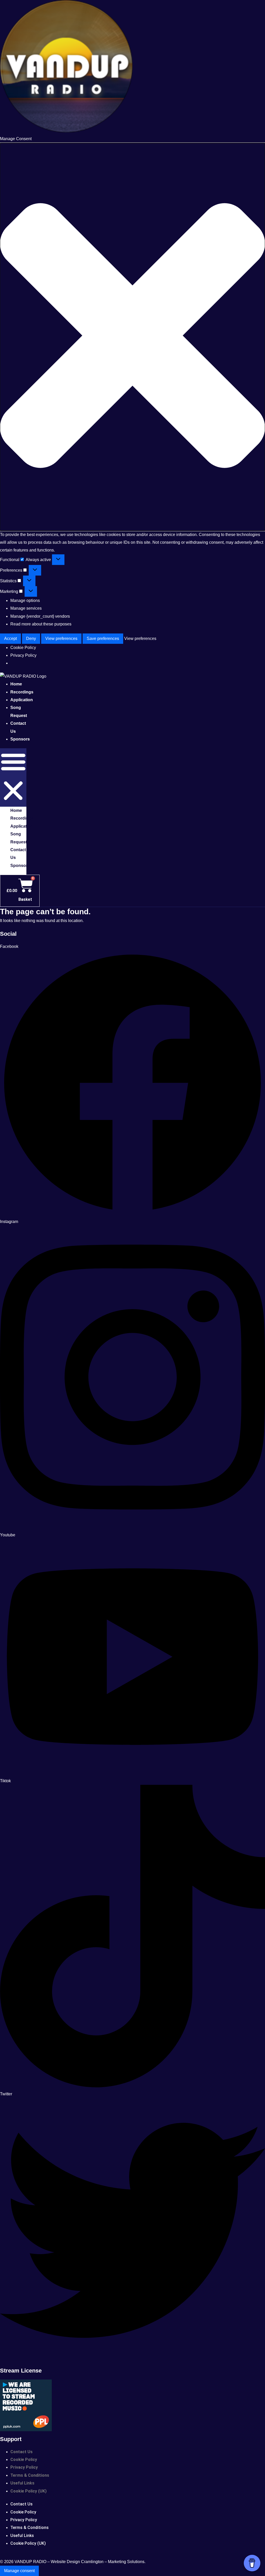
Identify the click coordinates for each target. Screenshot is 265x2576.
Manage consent (19, 2571)
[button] (132, 337)
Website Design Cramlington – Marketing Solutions (98, 2562)
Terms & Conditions (30, 2475)
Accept (10, 639)
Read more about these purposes (41, 624)
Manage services (26, 608)
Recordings (22, 818)
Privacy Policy (23, 655)
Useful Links (22, 2483)
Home (16, 810)
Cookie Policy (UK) (28, 2491)
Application (22, 700)
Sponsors (20, 739)
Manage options (25, 600)
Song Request (19, 711)
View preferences (61, 639)
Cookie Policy (23, 648)
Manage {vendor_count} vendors (40, 616)
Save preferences (103, 639)
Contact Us (18, 727)
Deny (31, 639)
